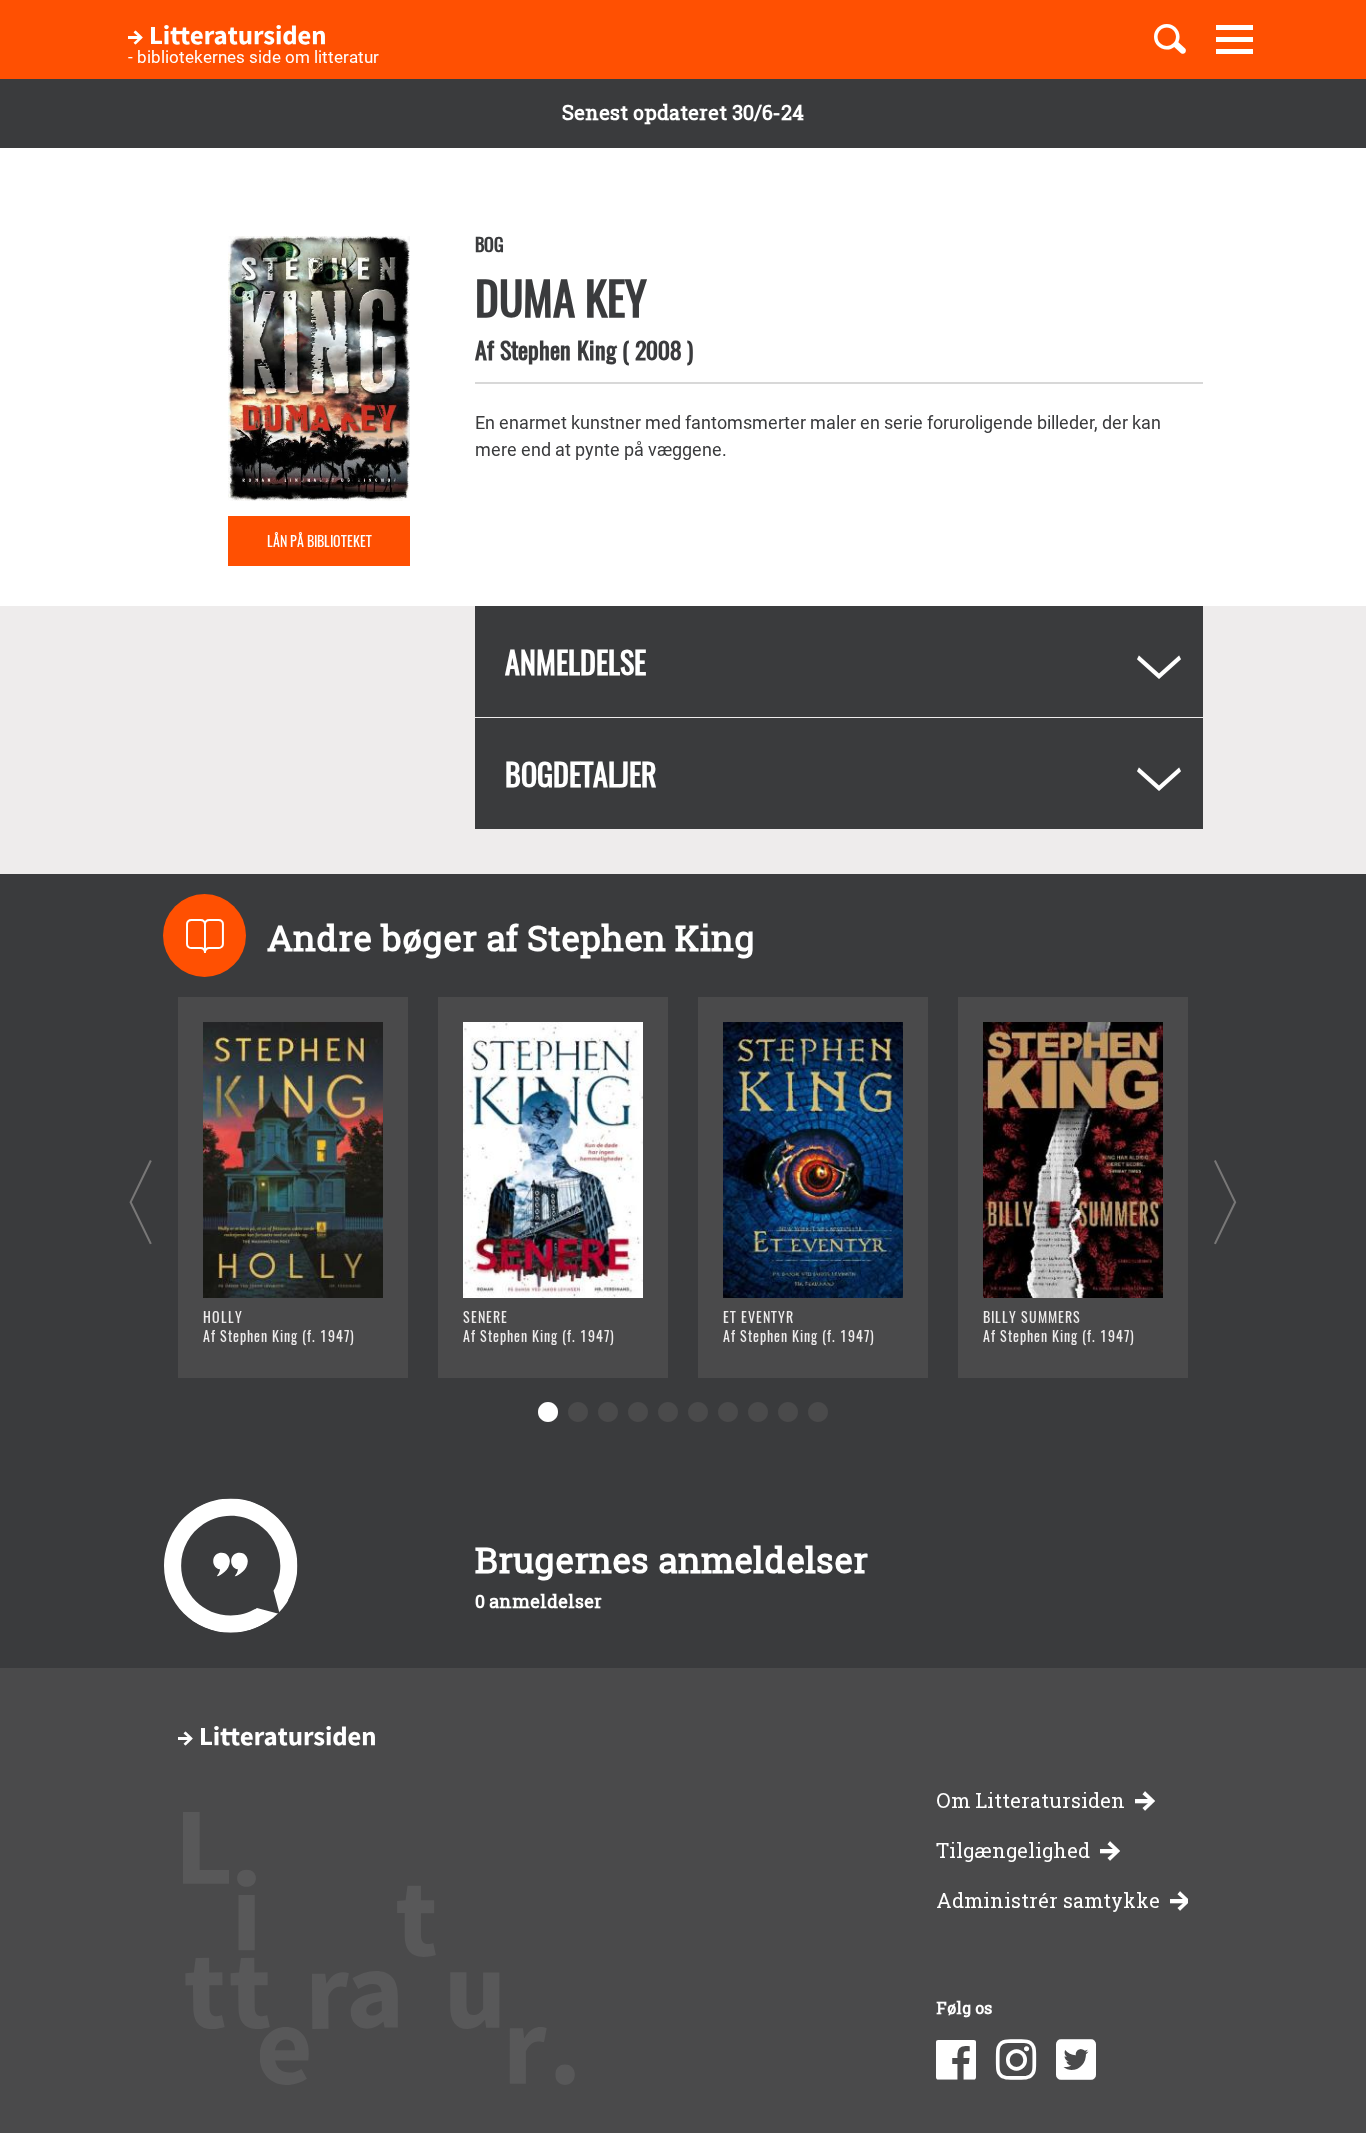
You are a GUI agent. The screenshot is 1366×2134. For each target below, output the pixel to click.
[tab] (839, 661)
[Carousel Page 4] (638, 1412)
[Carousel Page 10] (818, 1412)
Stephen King (558, 349)
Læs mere (268, 1337)
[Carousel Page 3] (608, 1412)
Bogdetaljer (581, 773)
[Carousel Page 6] (698, 1412)
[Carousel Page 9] (788, 1412)
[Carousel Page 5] (668, 1412)
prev (140, 1201)
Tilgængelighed (1013, 1850)
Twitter (1076, 2060)
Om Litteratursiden (1030, 1800)
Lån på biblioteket (319, 540)
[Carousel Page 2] (578, 1412)
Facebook (956, 2060)
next (1225, 1201)
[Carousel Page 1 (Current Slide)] (548, 1412)
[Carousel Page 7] (728, 1412)
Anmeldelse (575, 661)
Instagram (1016, 2060)
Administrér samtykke (1048, 1900)
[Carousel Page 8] (758, 1412)
